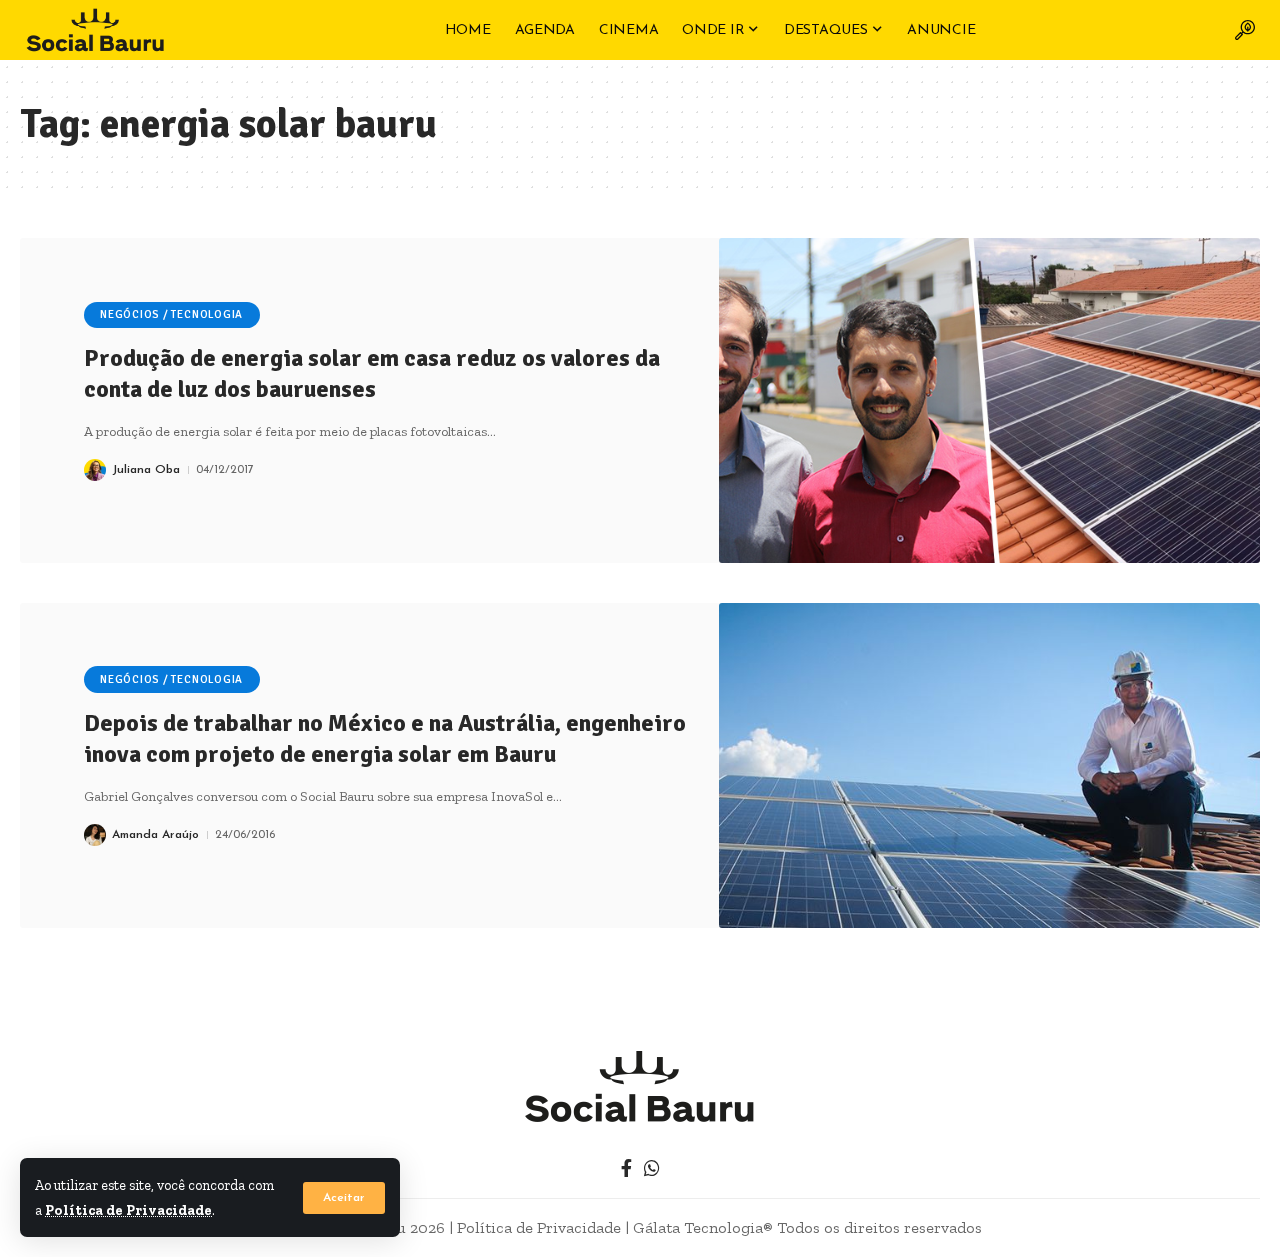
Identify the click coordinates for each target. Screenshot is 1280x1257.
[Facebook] (626, 1168)
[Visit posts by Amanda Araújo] (95, 835)
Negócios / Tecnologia (171, 314)
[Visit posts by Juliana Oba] (95, 470)
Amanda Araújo (155, 835)
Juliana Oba (146, 470)
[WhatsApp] (652, 1168)
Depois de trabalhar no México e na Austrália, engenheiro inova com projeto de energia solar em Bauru (385, 738)
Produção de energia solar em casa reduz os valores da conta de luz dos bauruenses (372, 373)
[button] (344, 1198)
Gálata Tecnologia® (703, 1227)
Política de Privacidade (128, 1210)
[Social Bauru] (95, 30)
